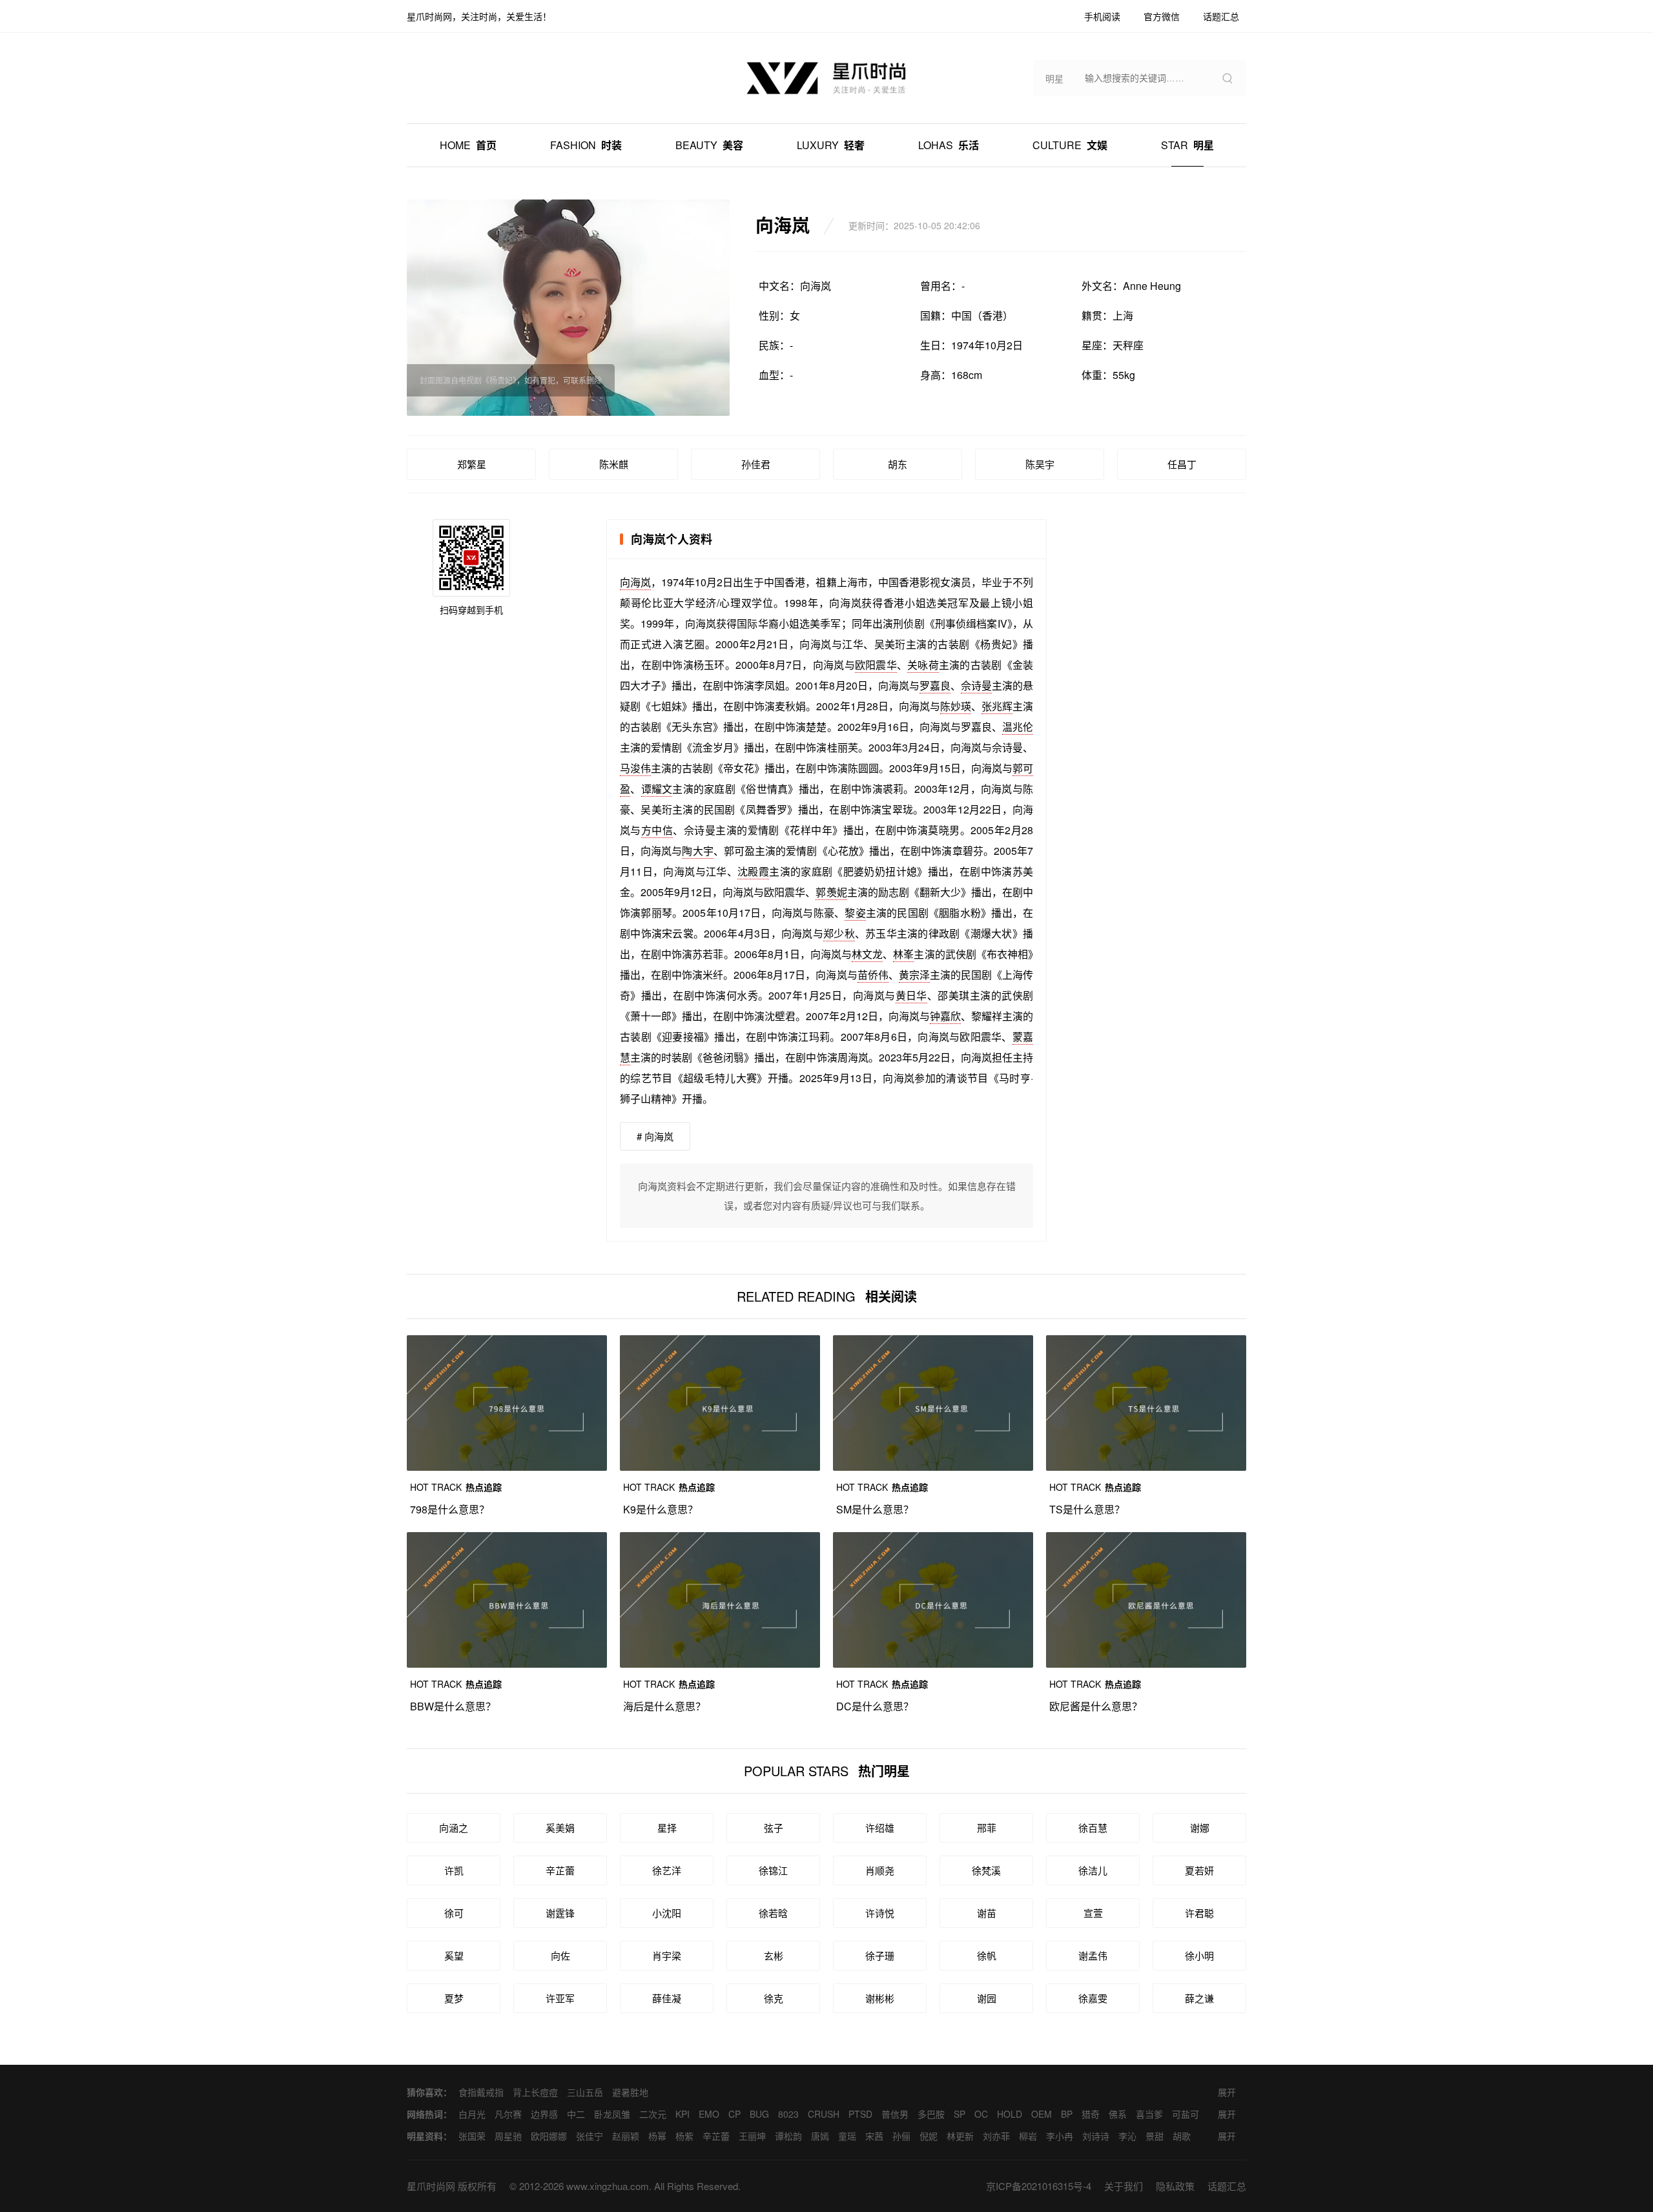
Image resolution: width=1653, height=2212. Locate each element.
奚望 (454, 1955)
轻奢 (831, 145)
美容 (709, 145)
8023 (788, 2114)
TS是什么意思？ (1087, 1509)
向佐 (560, 1955)
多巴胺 (931, 2114)
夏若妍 (1199, 1870)
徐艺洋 (667, 1870)
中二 (576, 2114)
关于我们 (1124, 2186)
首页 (468, 145)
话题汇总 (1227, 2186)
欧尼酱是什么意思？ (1096, 1706)
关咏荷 (923, 665)
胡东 (898, 464)
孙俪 (901, 2136)
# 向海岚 (655, 1136)
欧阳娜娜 (549, 2136)
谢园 (987, 1998)
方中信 (657, 830)
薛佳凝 (667, 1998)
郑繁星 (472, 464)
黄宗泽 (914, 975)
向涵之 (454, 1828)
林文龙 (867, 954)
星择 (667, 1828)
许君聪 (1199, 1913)
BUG (759, 2114)
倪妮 (929, 2136)
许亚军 (560, 1998)
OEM (1042, 2114)
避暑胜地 (630, 2092)
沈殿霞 (753, 871)
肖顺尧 (880, 1870)
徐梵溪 (986, 1870)
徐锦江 (773, 1870)
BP (1067, 2114)
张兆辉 (997, 706)
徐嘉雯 (1093, 1998)
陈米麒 (614, 464)
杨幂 (657, 2136)
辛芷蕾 (560, 1870)
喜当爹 (1149, 2114)
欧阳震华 (876, 665)
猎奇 (1091, 2114)
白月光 (472, 2114)
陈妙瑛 (956, 706)
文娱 (1070, 145)
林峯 (903, 954)
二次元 (653, 2114)
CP (734, 2114)
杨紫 (684, 2136)
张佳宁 (590, 2136)
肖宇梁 (667, 1955)
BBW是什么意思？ (453, 1706)
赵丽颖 (626, 2136)
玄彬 (774, 1955)
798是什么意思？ (450, 1509)
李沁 (1127, 2136)
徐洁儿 (1093, 1870)
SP (960, 2114)
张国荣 (472, 2136)
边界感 (544, 2114)
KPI (683, 2114)
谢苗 (987, 1913)
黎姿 (855, 913)
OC (981, 2114)
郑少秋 (839, 933)
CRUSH (824, 2114)
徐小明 (1199, 1955)
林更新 (960, 2136)
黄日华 (911, 995)
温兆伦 (1018, 727)
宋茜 (874, 2136)
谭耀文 (657, 789)
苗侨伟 (873, 975)
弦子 (774, 1828)
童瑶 (847, 2136)
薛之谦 (1199, 1998)
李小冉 (1060, 2136)
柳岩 (1028, 2136)
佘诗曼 (976, 685)
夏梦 (454, 1998)
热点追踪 (456, 1487)
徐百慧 (1093, 1828)
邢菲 (987, 1828)
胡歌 (1182, 2136)
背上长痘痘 (535, 2092)
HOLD (1010, 2114)
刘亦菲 (996, 2136)
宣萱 (1093, 1913)
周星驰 (508, 2136)
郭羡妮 (831, 892)
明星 (1187, 145)
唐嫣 (820, 2136)
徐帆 (987, 1955)
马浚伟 (635, 768)
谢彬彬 (880, 1998)
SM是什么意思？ (875, 1509)
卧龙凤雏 (612, 2114)
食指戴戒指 (481, 2092)
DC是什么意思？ (875, 1706)
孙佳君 (756, 464)
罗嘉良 (935, 685)
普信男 (895, 2114)
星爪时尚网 (431, 2186)
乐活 (949, 145)
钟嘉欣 (945, 1016)
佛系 (1118, 2114)
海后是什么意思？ (664, 1706)
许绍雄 (880, 1828)
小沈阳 (667, 1913)
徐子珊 (880, 1955)
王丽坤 (752, 2136)
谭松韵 (788, 2136)
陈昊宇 (1040, 464)
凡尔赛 (508, 2114)
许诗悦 (880, 1913)
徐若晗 (773, 1913)
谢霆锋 (560, 1913)
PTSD (860, 2114)
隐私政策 (1175, 2186)
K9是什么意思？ (661, 1509)
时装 (586, 145)
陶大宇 (697, 851)
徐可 (454, 1913)
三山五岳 (585, 2092)
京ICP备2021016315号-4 (1039, 2186)
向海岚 (635, 582)
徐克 (774, 1998)
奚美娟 (560, 1828)
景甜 (1155, 2136)
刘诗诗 (1096, 2136)
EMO (709, 2114)
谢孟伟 (1093, 1955)
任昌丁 (1182, 464)
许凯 (454, 1870)
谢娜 (1200, 1828)
